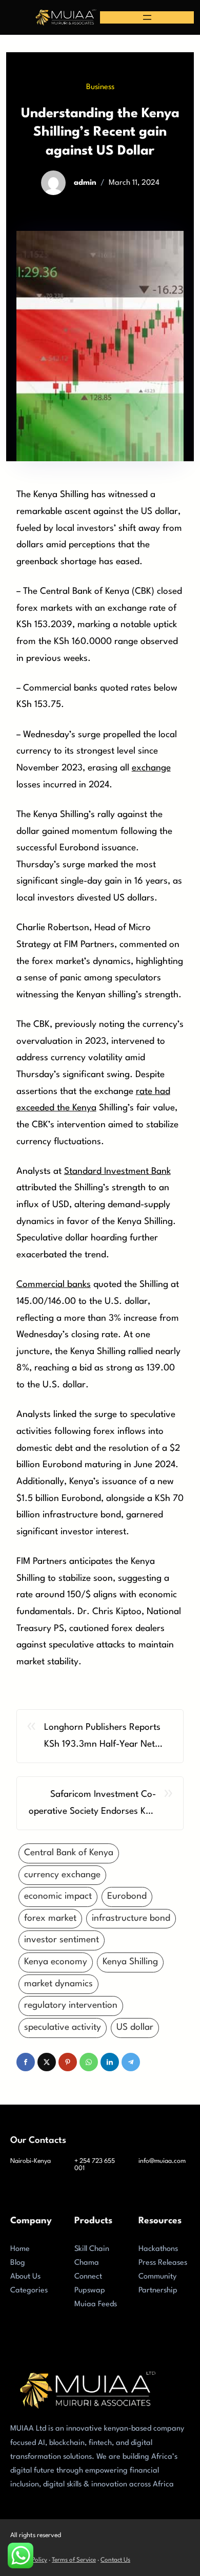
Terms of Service (74, 2560)
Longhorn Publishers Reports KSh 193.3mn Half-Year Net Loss (102, 1738)
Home (20, 2249)
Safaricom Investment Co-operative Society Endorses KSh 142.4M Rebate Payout (92, 1805)
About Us (25, 2277)
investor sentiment (62, 1940)
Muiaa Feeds (96, 2304)
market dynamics (58, 1984)
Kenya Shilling (130, 1962)
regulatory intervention (71, 2005)
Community (157, 2277)
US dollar (135, 2027)
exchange (151, 768)
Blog (18, 2263)
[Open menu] (147, 17)
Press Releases (163, 2263)
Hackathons (158, 2249)
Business (100, 87)
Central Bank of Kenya (69, 1853)
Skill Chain (92, 2249)
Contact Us (115, 2560)
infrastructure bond (131, 1918)
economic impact (58, 1896)
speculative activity (63, 2027)
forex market (50, 1918)
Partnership (158, 2291)
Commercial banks (54, 1285)
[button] (26, 2062)
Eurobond (127, 1896)
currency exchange (62, 1875)
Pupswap (90, 2291)
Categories (29, 2291)
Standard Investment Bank (117, 1172)
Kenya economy (56, 1962)
